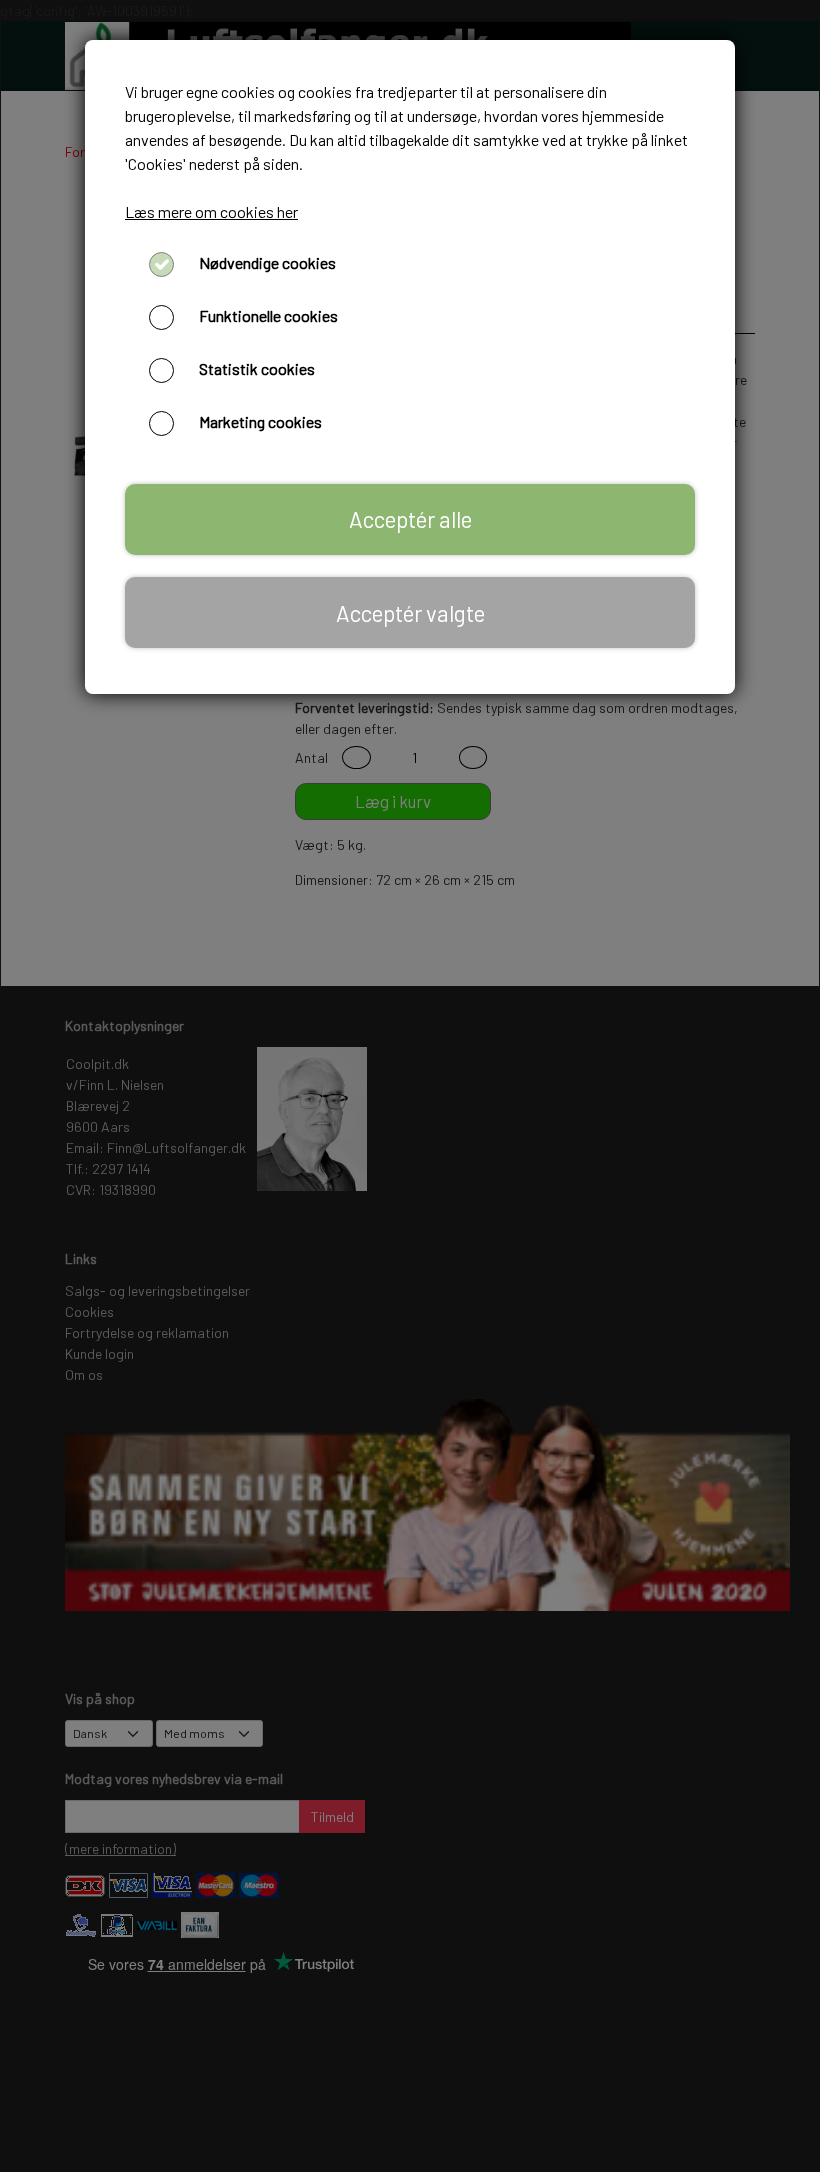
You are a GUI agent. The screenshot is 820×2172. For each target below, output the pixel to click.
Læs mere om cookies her (211, 211)
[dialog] (410, 1086)
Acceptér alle (410, 519)
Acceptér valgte (410, 613)
